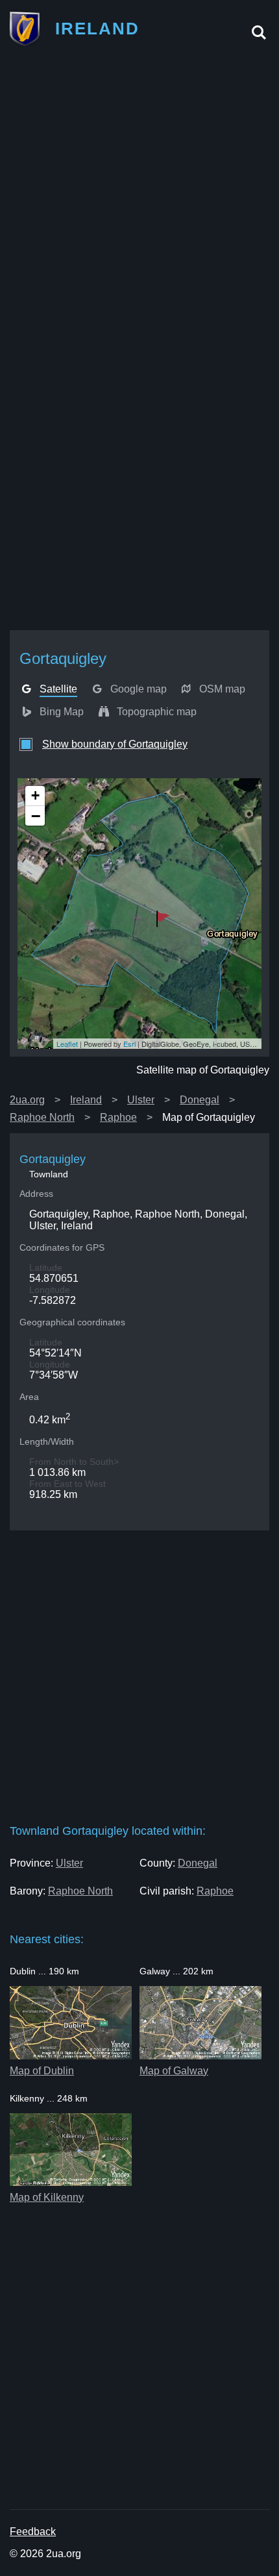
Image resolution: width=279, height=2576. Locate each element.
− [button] (36, 816)
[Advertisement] (139, 200)
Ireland (86, 1100)
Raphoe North (42, 1117)
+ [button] (35, 795)
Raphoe (118, 1117)
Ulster (141, 1100)
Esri (129, 1044)
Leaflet (67, 1044)
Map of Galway (174, 2071)
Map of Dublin (42, 2071)
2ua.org (27, 1100)
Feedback (33, 2532)
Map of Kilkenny (47, 2197)
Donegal (200, 1100)
